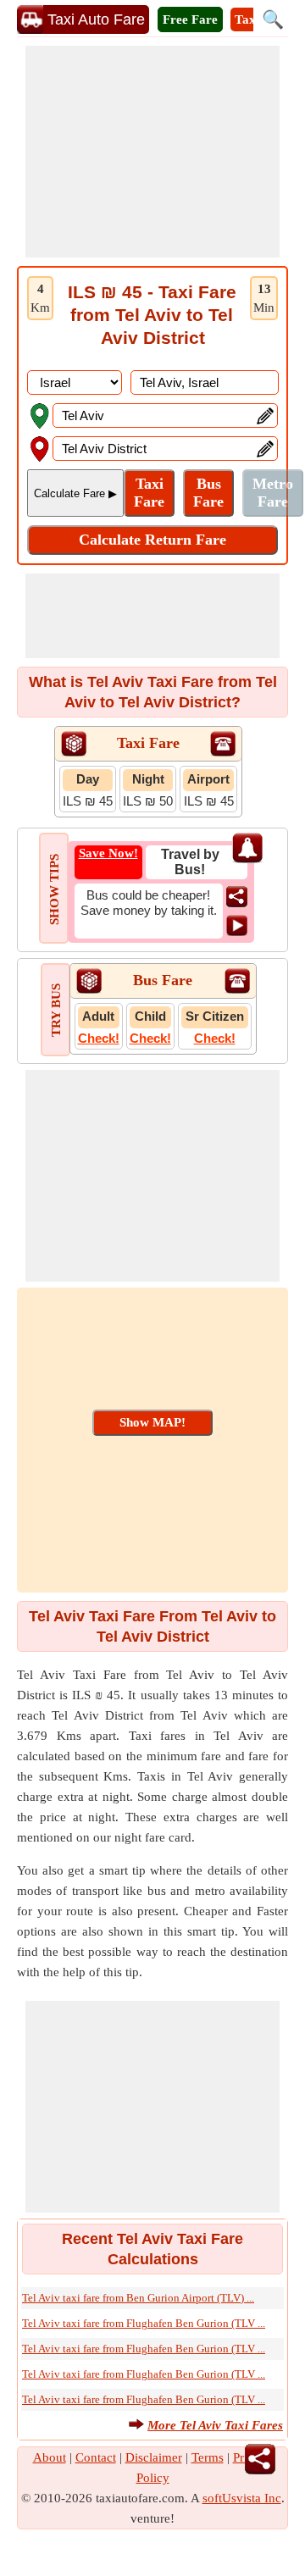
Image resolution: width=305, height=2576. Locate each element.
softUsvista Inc (242, 2498)
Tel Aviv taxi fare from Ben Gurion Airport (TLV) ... (138, 2298)
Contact (96, 2457)
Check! (99, 1038)
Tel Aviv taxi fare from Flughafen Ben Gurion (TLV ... (144, 2323)
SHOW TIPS (54, 889)
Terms (208, 2457)
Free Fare (190, 19)
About (50, 2457)
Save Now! (108, 853)
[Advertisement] (152, 152)
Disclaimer (154, 2457)
